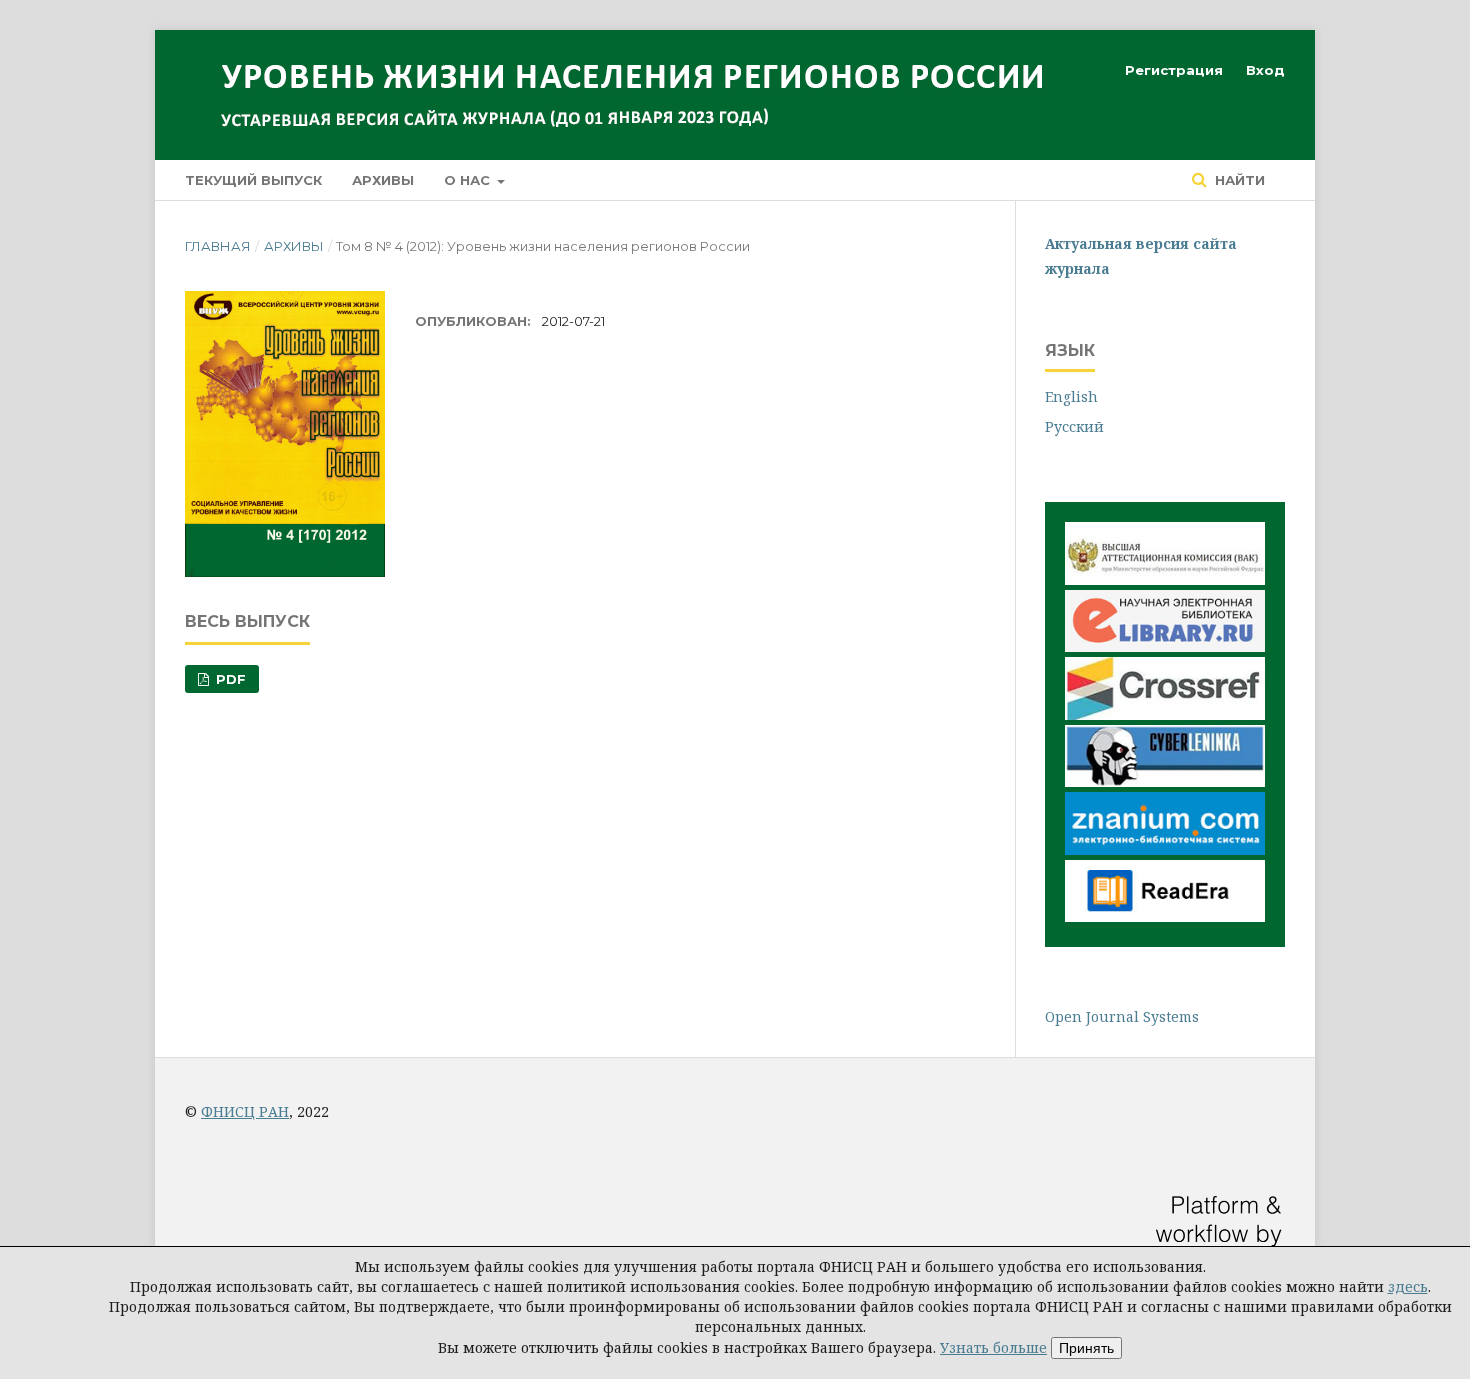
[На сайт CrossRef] (1165, 714)
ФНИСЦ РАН (245, 1111)
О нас (469, 180)
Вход (1265, 70)
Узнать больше (993, 1347)
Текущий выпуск (253, 180)
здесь (1408, 1286)
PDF (229, 679)
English (1071, 396)
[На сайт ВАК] (1165, 579)
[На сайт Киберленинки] (1165, 781)
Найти (1238, 180)
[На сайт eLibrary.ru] (1165, 646)
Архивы (383, 180)
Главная (218, 246)
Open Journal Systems (1122, 1016)
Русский (1074, 426)
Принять (1086, 1348)
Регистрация (1174, 70)
